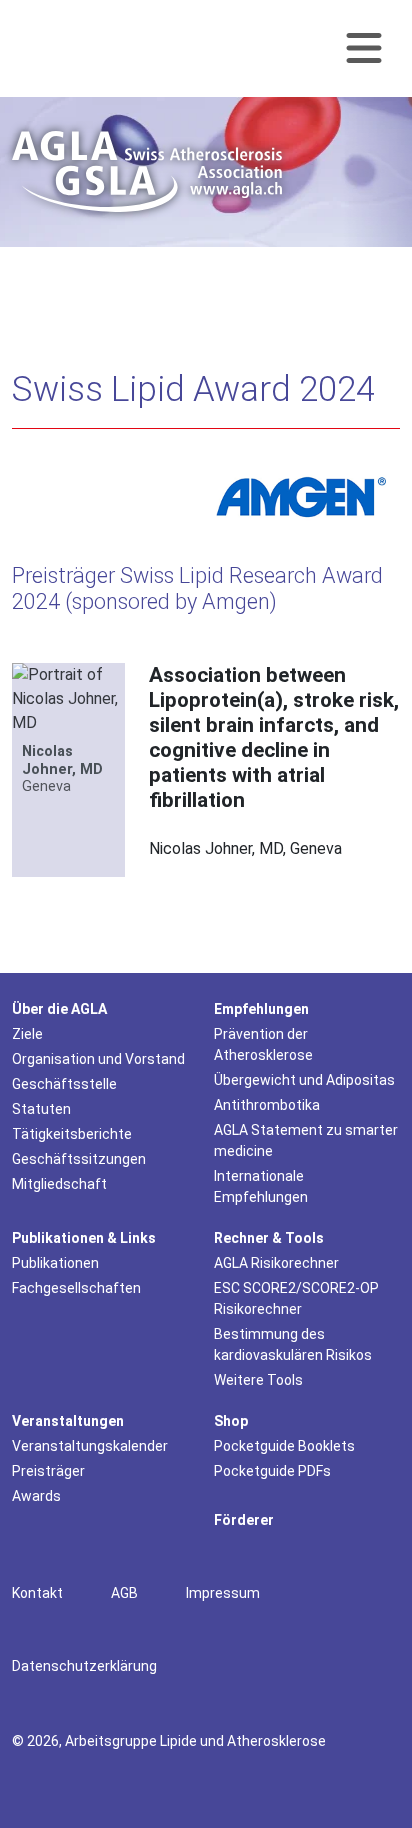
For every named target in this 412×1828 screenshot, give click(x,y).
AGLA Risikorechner (276, 1263)
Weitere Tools (258, 1380)
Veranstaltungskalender (90, 1446)
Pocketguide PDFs (272, 1471)
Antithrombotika (267, 1105)
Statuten (41, 1109)
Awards (36, 1496)
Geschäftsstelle (64, 1084)
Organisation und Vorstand (98, 1059)
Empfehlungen (261, 1009)
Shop (231, 1421)
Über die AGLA (59, 1009)
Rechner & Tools (269, 1238)
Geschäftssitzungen (79, 1159)
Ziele (27, 1034)
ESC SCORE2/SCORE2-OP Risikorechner (296, 1298)
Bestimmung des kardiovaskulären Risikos (293, 1344)
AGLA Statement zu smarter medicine (306, 1140)
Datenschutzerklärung (84, 1666)
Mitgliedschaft (59, 1184)
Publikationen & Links (84, 1238)
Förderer (244, 1520)
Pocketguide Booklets (284, 1446)
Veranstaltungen (68, 1421)
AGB (124, 1593)
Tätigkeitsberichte (72, 1134)
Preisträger (48, 1471)
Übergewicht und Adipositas (304, 1080)
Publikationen (55, 1263)
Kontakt (37, 1593)
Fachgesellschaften (76, 1288)
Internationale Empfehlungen (261, 1186)
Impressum (223, 1593)
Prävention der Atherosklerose (263, 1044)
